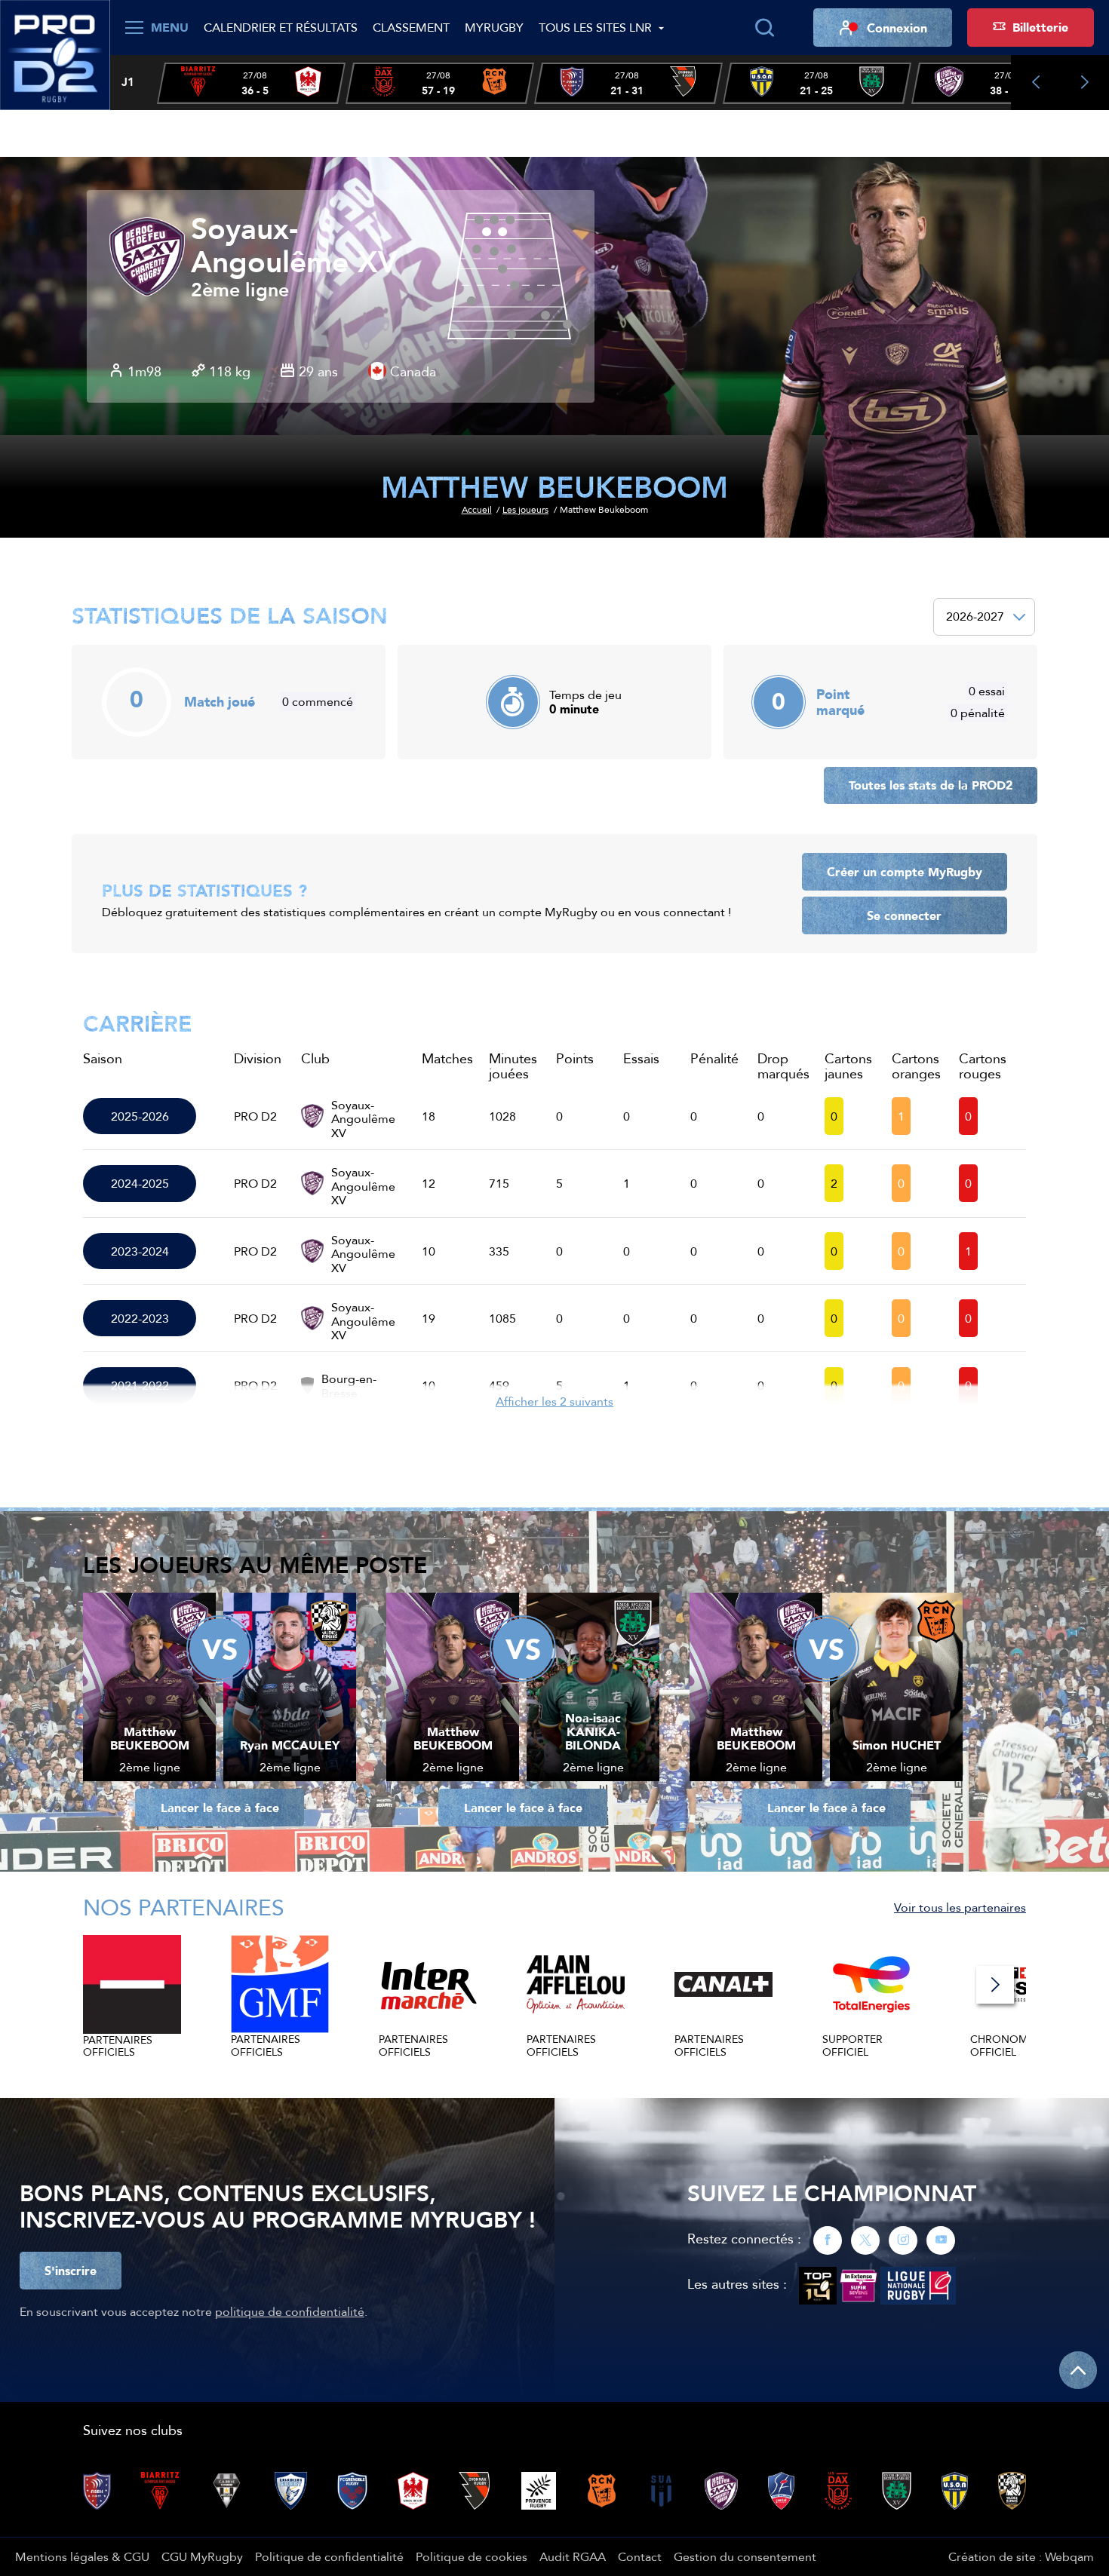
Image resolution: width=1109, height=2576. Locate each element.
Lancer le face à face (220, 1808)
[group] (251, 83)
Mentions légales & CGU (82, 2556)
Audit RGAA (573, 2556)
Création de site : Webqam (1021, 2556)
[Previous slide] (1035, 83)
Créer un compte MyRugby (905, 872)
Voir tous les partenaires (960, 1907)
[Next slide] (1084, 83)
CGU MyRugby (202, 2556)
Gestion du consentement (745, 2556)
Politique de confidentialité (329, 2556)
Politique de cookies (472, 2556)
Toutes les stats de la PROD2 (931, 785)
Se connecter (904, 915)
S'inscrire (71, 2271)
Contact (640, 2556)
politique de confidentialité (290, 2311)
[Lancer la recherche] (764, 28)
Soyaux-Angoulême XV (294, 246)
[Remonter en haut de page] (1078, 2370)
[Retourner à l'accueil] (55, 54)
